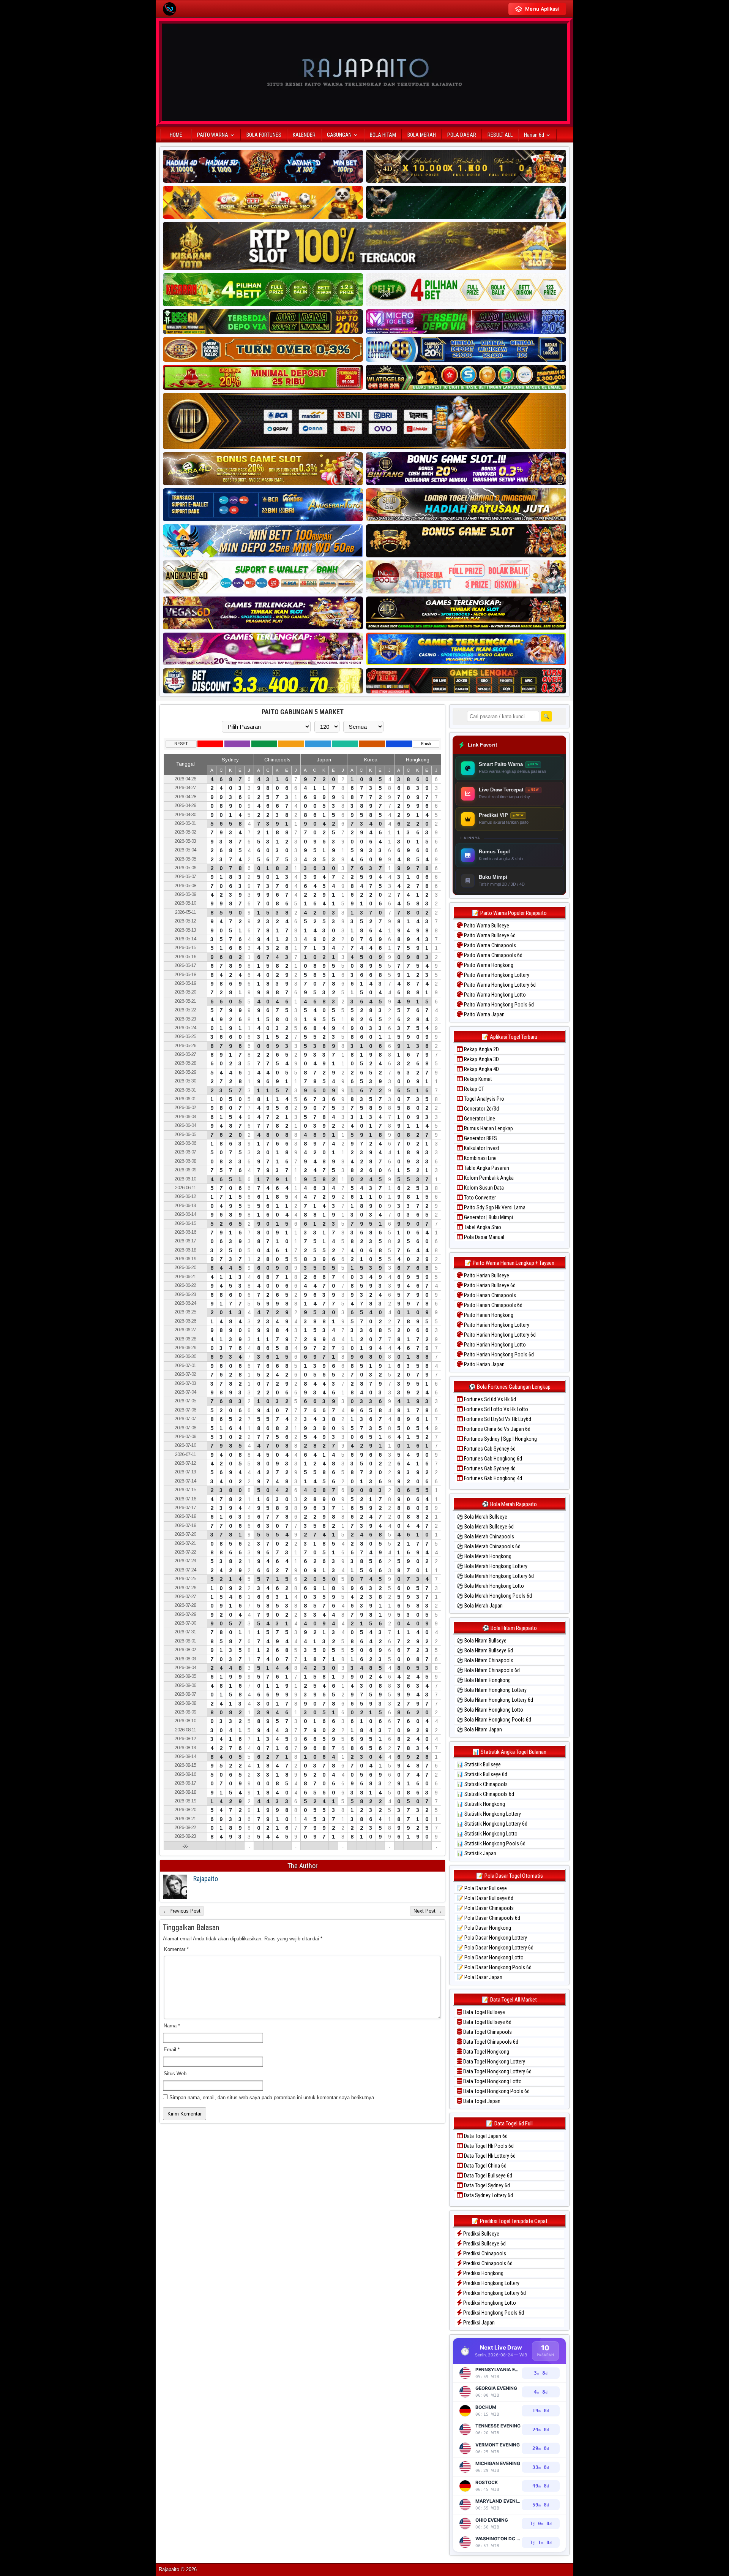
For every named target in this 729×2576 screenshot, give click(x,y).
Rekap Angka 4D (481, 1069)
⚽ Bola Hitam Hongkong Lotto (490, 1710)
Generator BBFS (480, 1138)
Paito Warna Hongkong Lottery (496, 975)
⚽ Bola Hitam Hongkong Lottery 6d (495, 1700)
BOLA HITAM (383, 135)
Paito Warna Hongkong (488, 965)
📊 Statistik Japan (477, 1853)
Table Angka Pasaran (486, 1168)
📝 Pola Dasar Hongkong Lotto (490, 1957)
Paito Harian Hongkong (488, 1315)
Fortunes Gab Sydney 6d (489, 1449)
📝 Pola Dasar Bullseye (482, 1888)
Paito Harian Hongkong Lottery (496, 1325)
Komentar (176, 1949)
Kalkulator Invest (481, 1148)
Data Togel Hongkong (486, 2052)
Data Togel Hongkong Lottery (494, 2062)
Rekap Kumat (477, 1079)
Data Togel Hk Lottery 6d (489, 2156)
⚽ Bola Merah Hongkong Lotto (490, 1586)
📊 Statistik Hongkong (481, 1804)
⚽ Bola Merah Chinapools (485, 1536)
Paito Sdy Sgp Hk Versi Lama (494, 1207)
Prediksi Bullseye (481, 2234)
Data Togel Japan (481, 2101)
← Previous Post (182, 1911)
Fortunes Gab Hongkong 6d (492, 1459)
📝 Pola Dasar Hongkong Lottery (492, 1938)
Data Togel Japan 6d (485, 2136)
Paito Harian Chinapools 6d (493, 1305)
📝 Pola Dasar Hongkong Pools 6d (494, 1967)
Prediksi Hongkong (483, 2273)
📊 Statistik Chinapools (482, 1784)
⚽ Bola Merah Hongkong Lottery (492, 1566)
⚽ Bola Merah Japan (480, 1606)
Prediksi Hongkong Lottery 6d (494, 2293)
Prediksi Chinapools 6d (487, 2263)
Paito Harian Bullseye (486, 1275)
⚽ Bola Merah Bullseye (482, 1517)
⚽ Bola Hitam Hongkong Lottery (492, 1690)
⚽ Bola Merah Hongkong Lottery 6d (495, 1576)
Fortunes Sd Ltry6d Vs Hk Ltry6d (497, 1419)
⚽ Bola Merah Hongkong (484, 1556)
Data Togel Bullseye (484, 2012)
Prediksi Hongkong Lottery (491, 2283)
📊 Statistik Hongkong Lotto (487, 1834)
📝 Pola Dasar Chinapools (485, 1908)
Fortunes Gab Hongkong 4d (492, 1478)
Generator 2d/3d (481, 1109)
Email (172, 2050)
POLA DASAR (462, 135)
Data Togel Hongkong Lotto (492, 2081)
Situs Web (175, 2074)
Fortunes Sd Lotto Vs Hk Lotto (495, 1409)
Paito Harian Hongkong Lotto (494, 1345)
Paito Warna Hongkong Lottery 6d (499, 985)
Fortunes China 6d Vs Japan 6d (497, 1429)
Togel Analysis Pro (484, 1099)
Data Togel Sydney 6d (486, 2185)
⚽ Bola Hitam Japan (479, 1729)
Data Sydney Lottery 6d (488, 2195)
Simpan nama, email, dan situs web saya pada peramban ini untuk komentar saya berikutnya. (272, 2097)
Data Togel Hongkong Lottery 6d (497, 2071)
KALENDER (304, 135)
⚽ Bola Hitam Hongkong (484, 1680)
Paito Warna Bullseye (486, 926)
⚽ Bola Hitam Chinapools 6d (488, 1670)
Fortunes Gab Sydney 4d (489, 1468)
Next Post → (428, 1911)
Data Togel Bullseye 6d (487, 2022)
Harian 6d (534, 135)
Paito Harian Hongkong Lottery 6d (499, 1335)
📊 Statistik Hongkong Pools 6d (491, 1843)
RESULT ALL (500, 135)
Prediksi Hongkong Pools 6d (493, 2313)
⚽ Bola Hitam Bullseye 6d (485, 1650)
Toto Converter (479, 1198)
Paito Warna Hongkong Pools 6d (498, 1005)
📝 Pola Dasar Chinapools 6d (488, 1918)
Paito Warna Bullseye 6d (489, 935)
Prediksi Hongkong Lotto (489, 2303)
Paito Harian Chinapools (489, 1295)
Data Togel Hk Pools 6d (488, 2146)
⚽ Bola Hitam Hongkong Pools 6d (494, 1720)
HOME (176, 135)
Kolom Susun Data (483, 1188)
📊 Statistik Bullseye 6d (482, 1774)
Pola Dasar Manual (484, 1237)
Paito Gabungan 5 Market (303, 712)
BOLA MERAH (422, 135)
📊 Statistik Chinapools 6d (485, 1794)
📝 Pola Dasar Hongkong (484, 1928)
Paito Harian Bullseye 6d (489, 1285)
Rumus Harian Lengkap (488, 1128)
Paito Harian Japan (484, 1364)
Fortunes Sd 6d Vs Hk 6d (489, 1399)
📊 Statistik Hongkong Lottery (489, 1814)
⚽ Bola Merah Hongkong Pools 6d (494, 1596)
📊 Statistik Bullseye (479, 1764)
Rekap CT (473, 1089)
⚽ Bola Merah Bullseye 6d (485, 1527)
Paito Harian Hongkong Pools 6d (498, 1354)
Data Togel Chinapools (487, 2032)
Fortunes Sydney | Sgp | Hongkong (500, 1439)
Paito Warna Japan (484, 1014)
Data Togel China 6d (485, 2166)
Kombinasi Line (480, 1158)
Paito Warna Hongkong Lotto (494, 995)
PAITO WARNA (213, 135)
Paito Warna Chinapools (489, 945)
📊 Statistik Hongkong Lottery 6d (492, 1824)
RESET (181, 744)
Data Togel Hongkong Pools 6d (496, 2091)
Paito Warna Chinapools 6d (493, 955)
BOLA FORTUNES (264, 135)
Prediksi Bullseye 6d (484, 2244)
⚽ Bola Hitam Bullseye (482, 1641)
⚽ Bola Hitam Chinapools (485, 1660)
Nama (172, 2026)
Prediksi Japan (478, 2323)
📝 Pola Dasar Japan (480, 1977)
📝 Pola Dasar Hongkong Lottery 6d (495, 1948)
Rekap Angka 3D (481, 1059)
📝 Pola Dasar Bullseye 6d (485, 1898)
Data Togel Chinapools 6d (490, 2042)
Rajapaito (206, 1879)
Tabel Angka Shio (482, 1227)
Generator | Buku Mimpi (488, 1217)
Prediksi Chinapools (484, 2253)
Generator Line (479, 1119)
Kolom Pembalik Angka (488, 1178)
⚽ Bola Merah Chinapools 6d (489, 1546)
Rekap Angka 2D (481, 1049)
